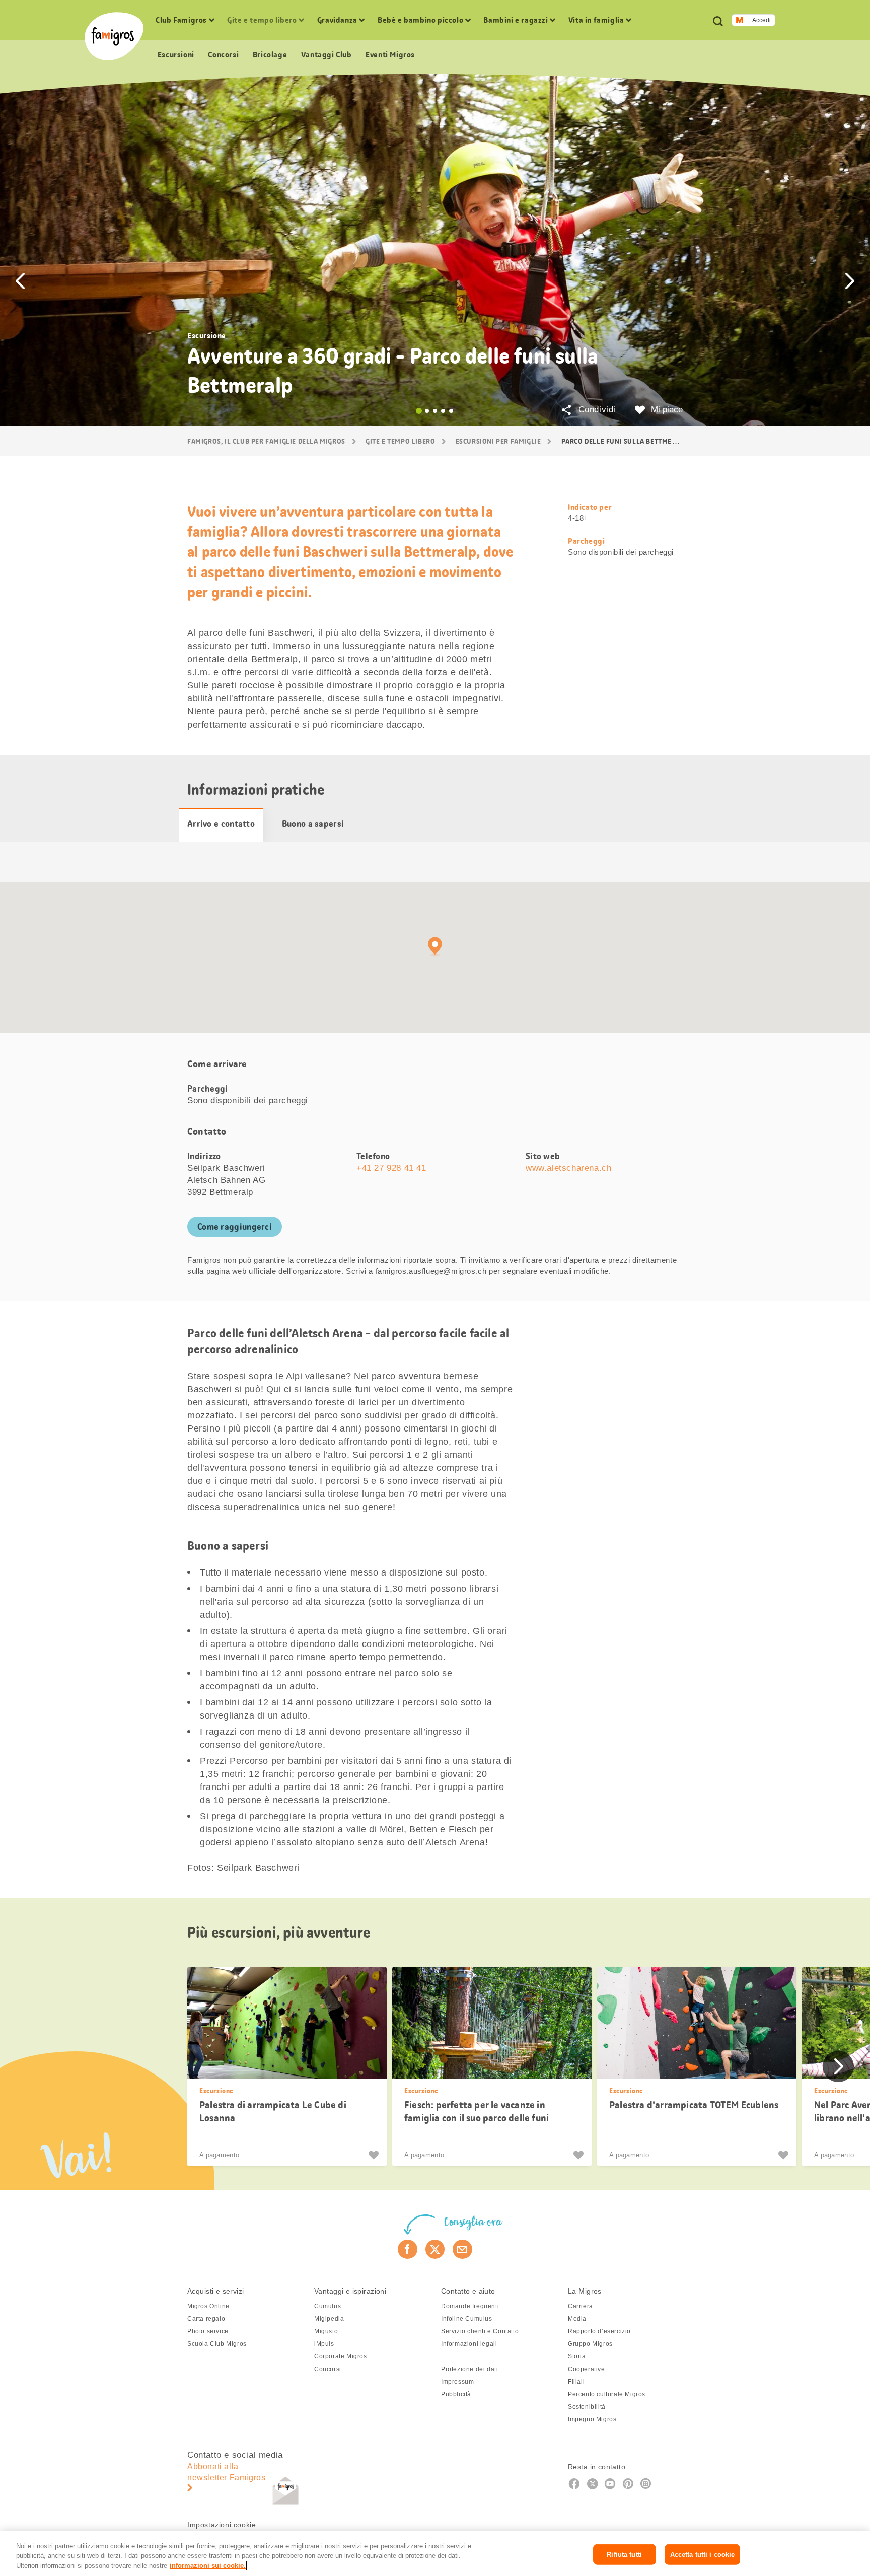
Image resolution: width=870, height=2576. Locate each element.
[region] (435, 2554)
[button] (20, 281)
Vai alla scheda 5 (451, 411)
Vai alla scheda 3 (435, 411)
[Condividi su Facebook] (408, 2249)
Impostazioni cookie (222, 2525)
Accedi (762, 20)
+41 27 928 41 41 (391, 1168)
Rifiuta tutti (624, 2554)
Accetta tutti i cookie (703, 2554)
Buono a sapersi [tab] (313, 824)
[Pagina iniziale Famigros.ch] (114, 36)
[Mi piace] (375, 2155)
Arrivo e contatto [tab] (221, 824)
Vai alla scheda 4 (443, 411)
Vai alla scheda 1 (419, 411)
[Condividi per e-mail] (462, 2249)
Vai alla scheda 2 (427, 411)
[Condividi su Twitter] (435, 2249)
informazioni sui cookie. (208, 2566)
